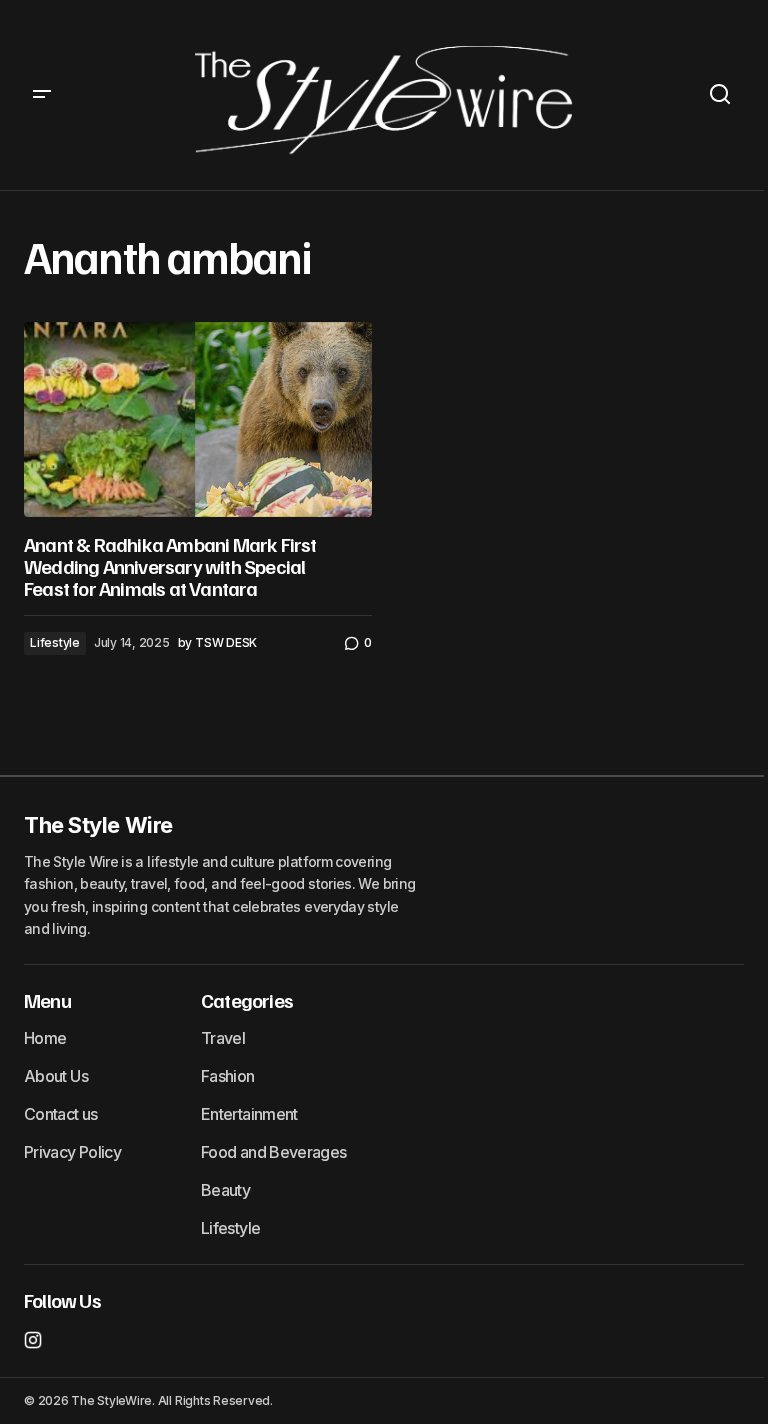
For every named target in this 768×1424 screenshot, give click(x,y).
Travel (223, 1038)
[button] (42, 95)
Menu (47, 1000)
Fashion (228, 1076)
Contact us (61, 1114)
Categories (247, 1000)
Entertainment (249, 1114)
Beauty (225, 1190)
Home (45, 1038)
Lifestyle (55, 642)
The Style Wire (98, 825)
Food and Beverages (273, 1152)
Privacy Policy (72, 1152)
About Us (56, 1076)
